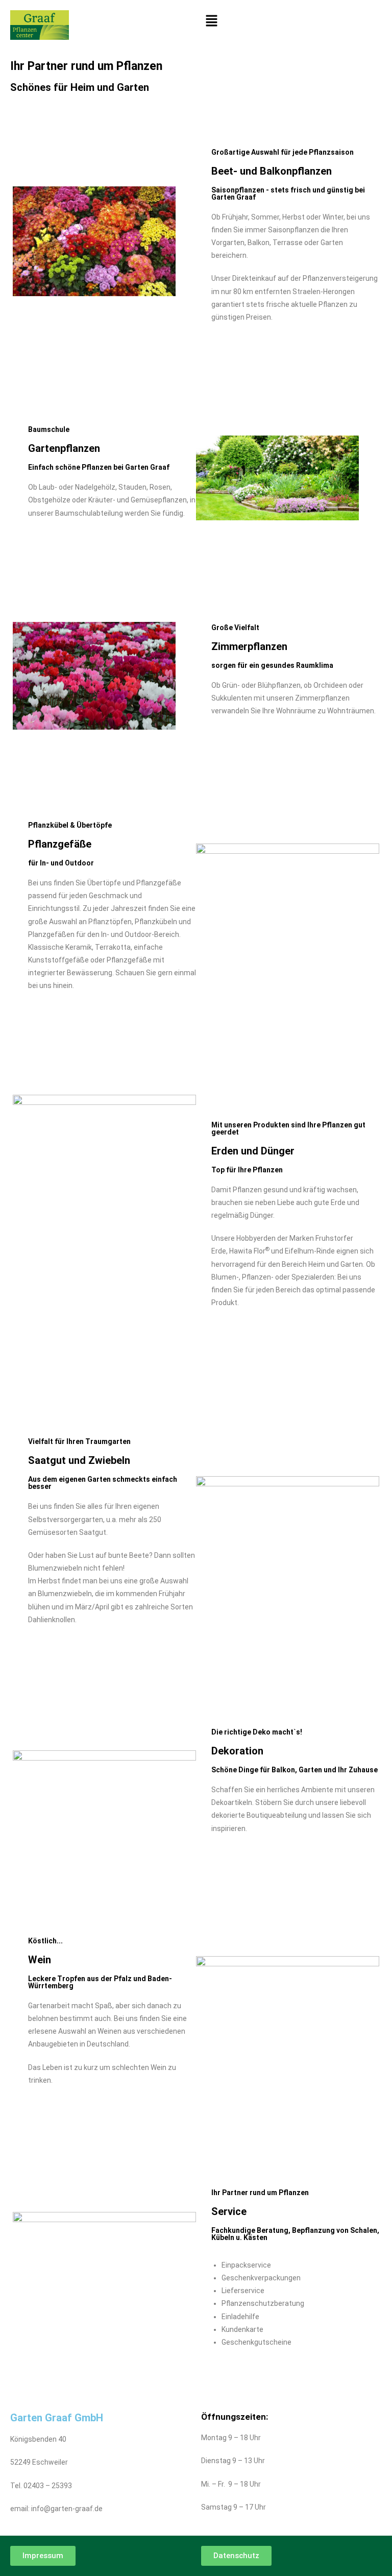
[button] (291, 21)
